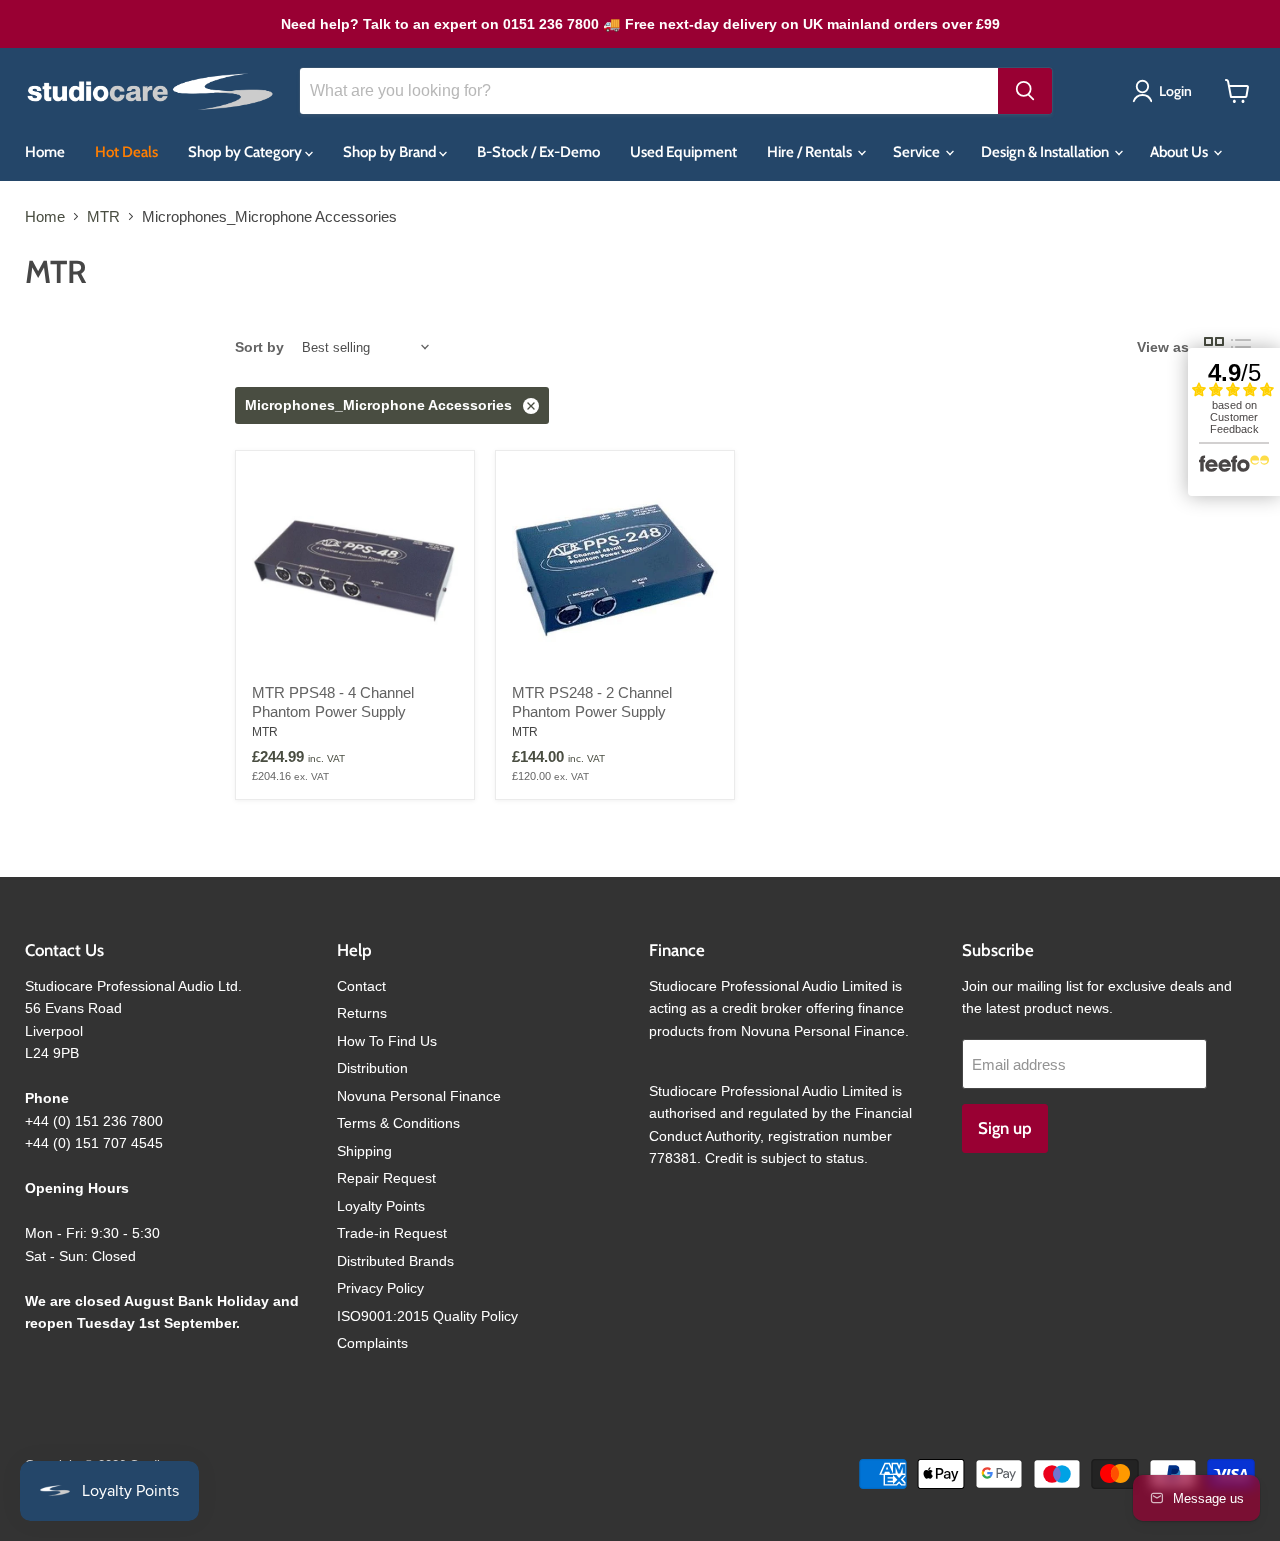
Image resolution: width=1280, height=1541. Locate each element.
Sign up (1005, 1128)
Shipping (364, 1151)
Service (918, 152)
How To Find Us (387, 1041)
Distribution (372, 1068)
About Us (1180, 152)
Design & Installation (1046, 152)
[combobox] (649, 91)
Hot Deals (126, 152)
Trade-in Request (392, 1233)
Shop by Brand (391, 152)
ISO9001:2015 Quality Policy (427, 1316)
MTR (103, 216)
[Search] (1025, 91)
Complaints (372, 1343)
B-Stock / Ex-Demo (538, 152)
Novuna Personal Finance (419, 1096)
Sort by (259, 347)
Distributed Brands (395, 1261)
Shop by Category (246, 152)
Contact (361, 986)
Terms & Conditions (398, 1123)
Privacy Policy (380, 1288)
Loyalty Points (381, 1206)
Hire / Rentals (811, 152)
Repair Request (386, 1178)
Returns (362, 1013)
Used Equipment (683, 152)
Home (45, 152)
